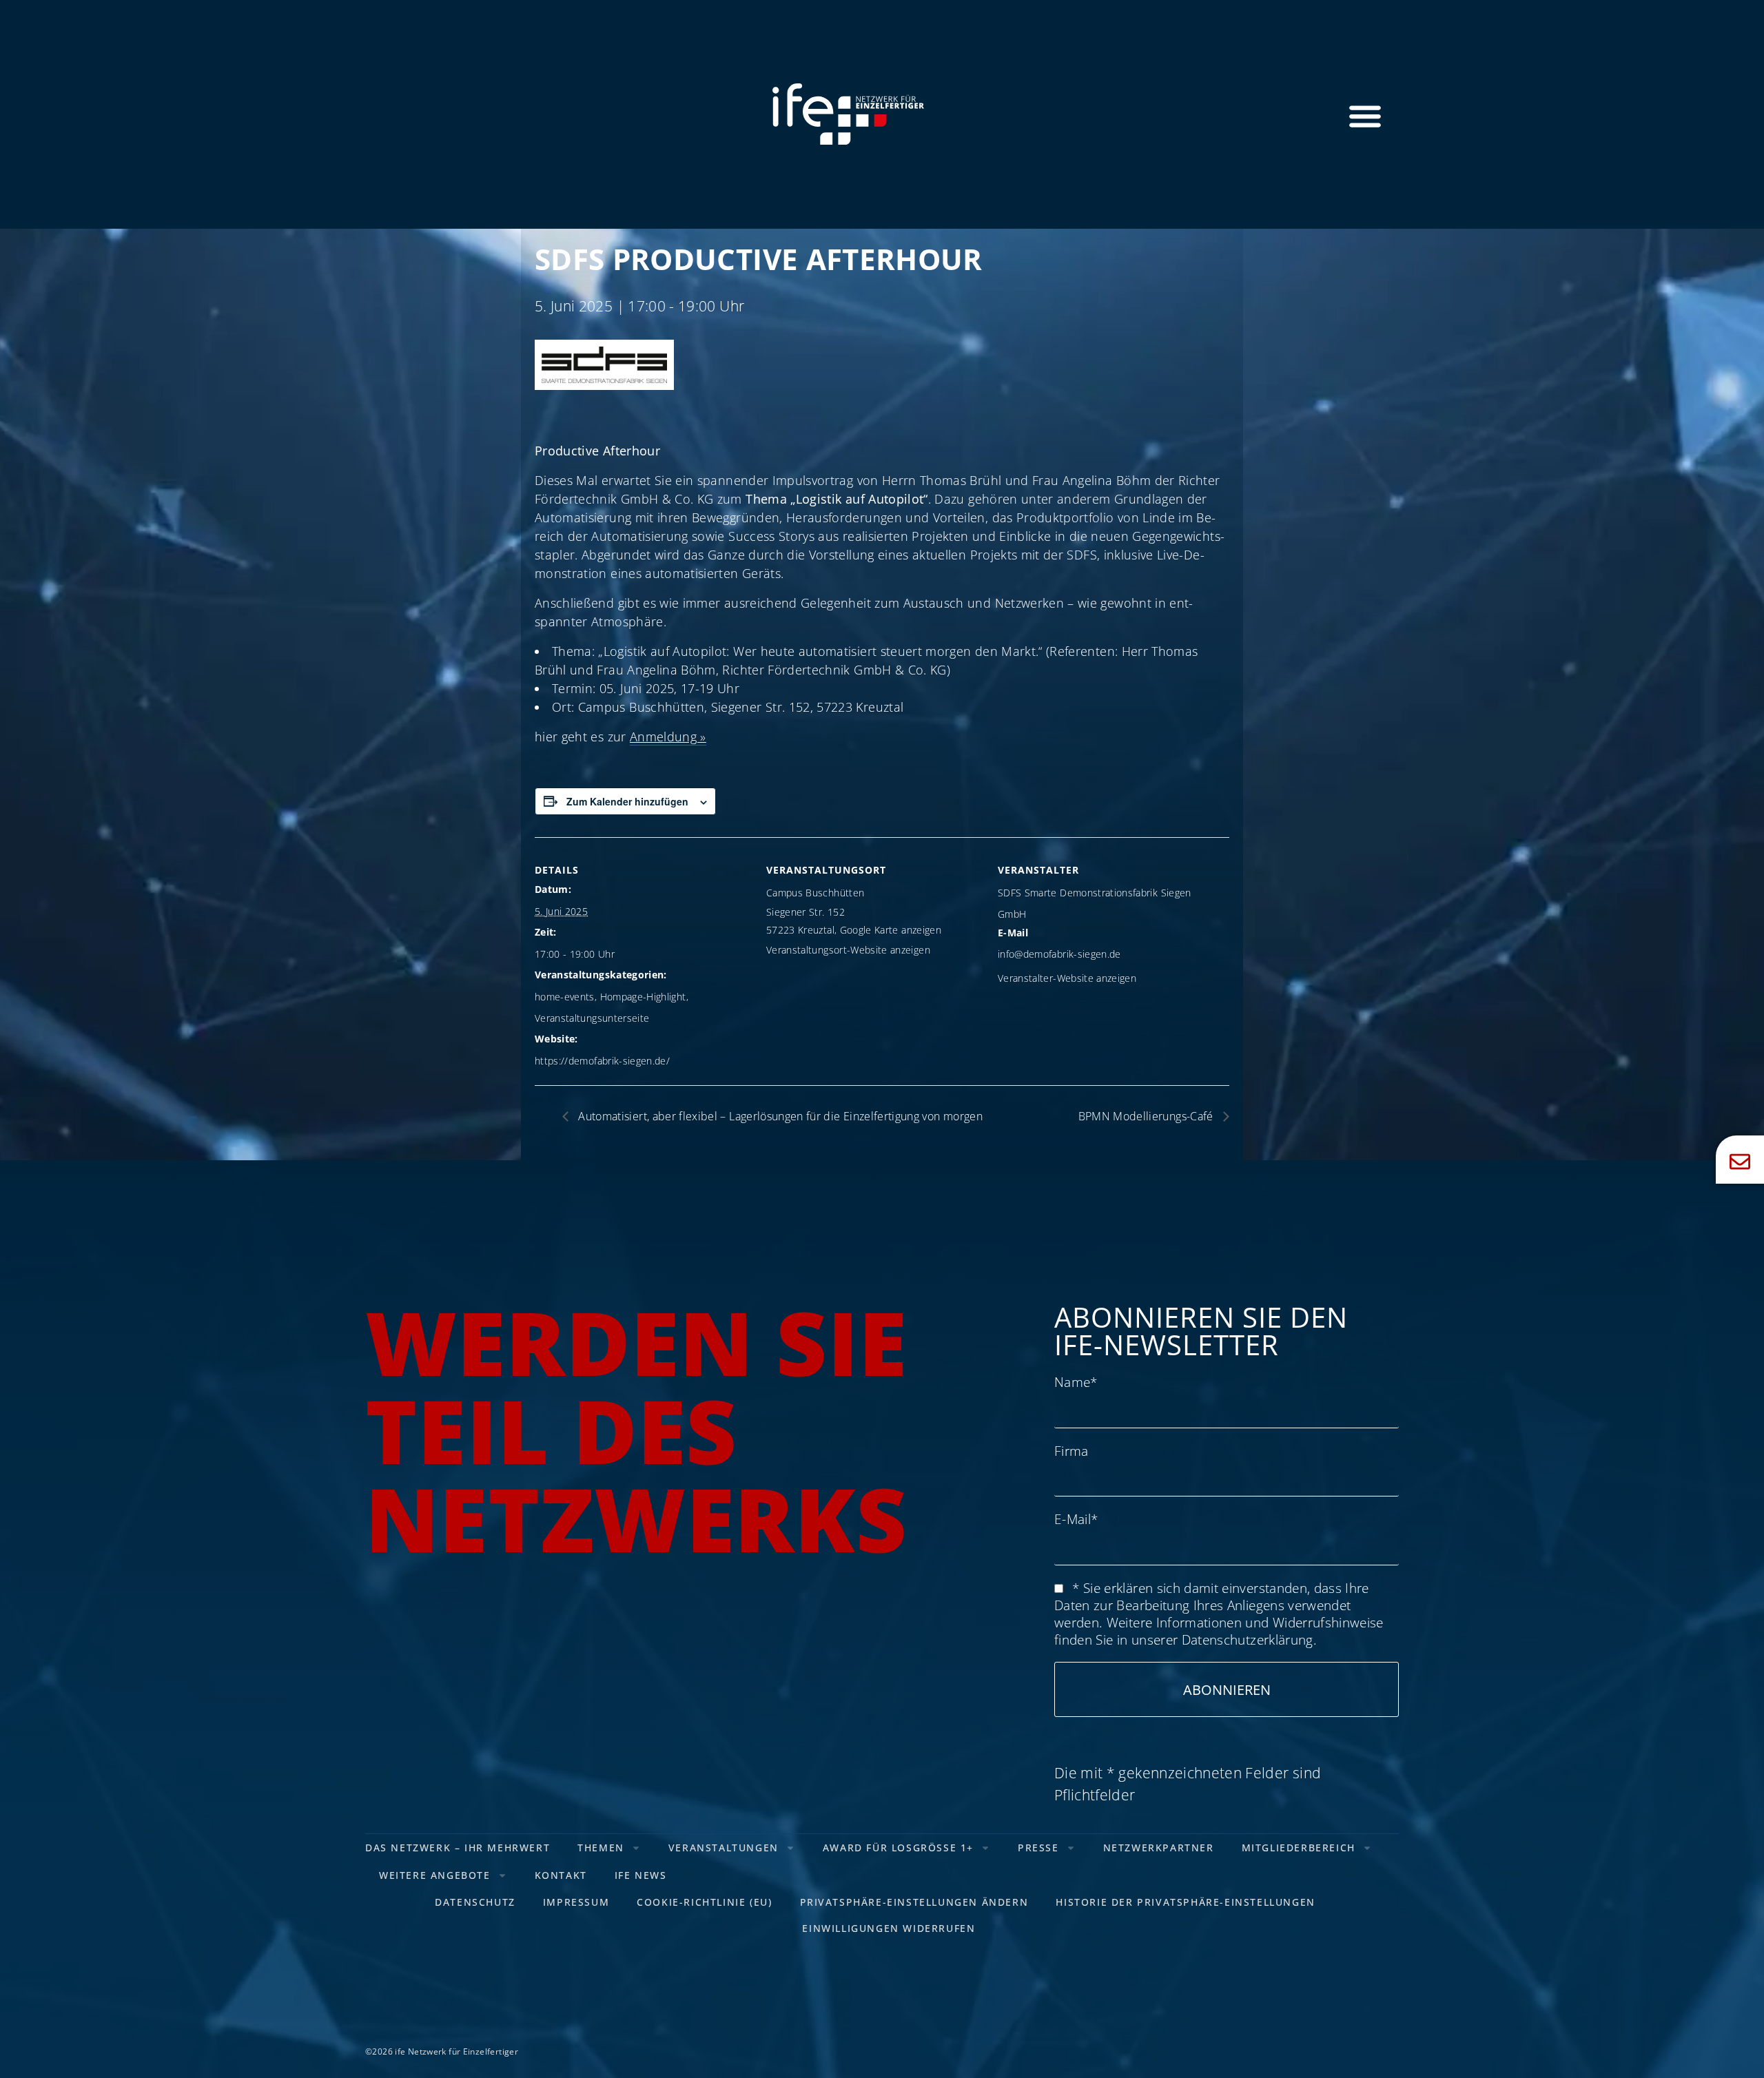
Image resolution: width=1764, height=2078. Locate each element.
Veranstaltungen (724, 1848)
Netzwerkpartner (1159, 1848)
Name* (1076, 1382)
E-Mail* (1076, 1519)
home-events (565, 997)
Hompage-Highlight (643, 997)
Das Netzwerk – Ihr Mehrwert (458, 1848)
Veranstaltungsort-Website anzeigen (848, 950)
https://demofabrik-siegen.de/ (602, 1061)
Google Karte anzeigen (891, 930)
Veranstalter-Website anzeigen (1067, 978)
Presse (1038, 1848)
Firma (1071, 1451)
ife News (641, 1875)
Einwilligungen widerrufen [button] (889, 1928)
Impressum (576, 1902)
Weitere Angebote (435, 1875)
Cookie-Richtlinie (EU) (704, 1902)
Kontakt (561, 1875)
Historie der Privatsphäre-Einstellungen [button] (1185, 1902)
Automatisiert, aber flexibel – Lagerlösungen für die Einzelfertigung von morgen (779, 1116)
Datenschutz (475, 1902)
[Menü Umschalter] (1365, 116)
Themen (601, 1848)
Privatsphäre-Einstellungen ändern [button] (914, 1902)
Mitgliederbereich (1299, 1848)
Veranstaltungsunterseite (592, 1018)
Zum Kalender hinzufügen (627, 801)
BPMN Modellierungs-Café (1147, 1116)
